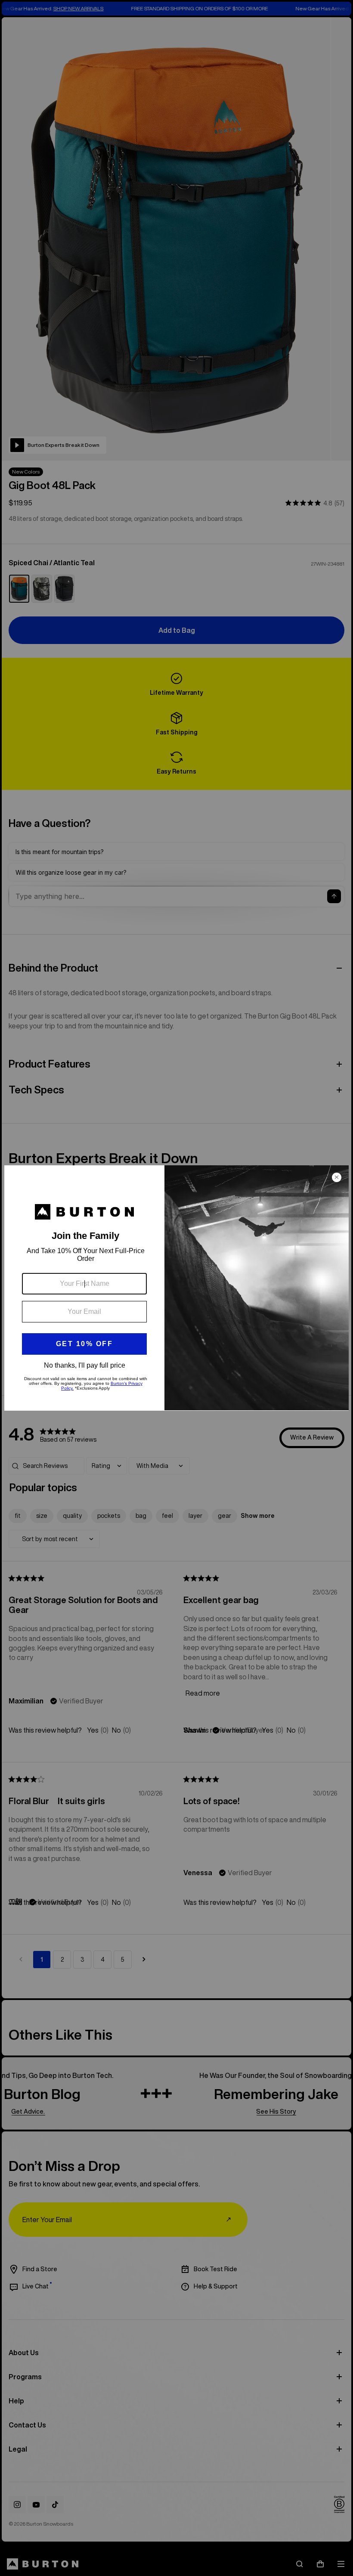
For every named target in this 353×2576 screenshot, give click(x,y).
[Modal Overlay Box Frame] (176, 1288)
